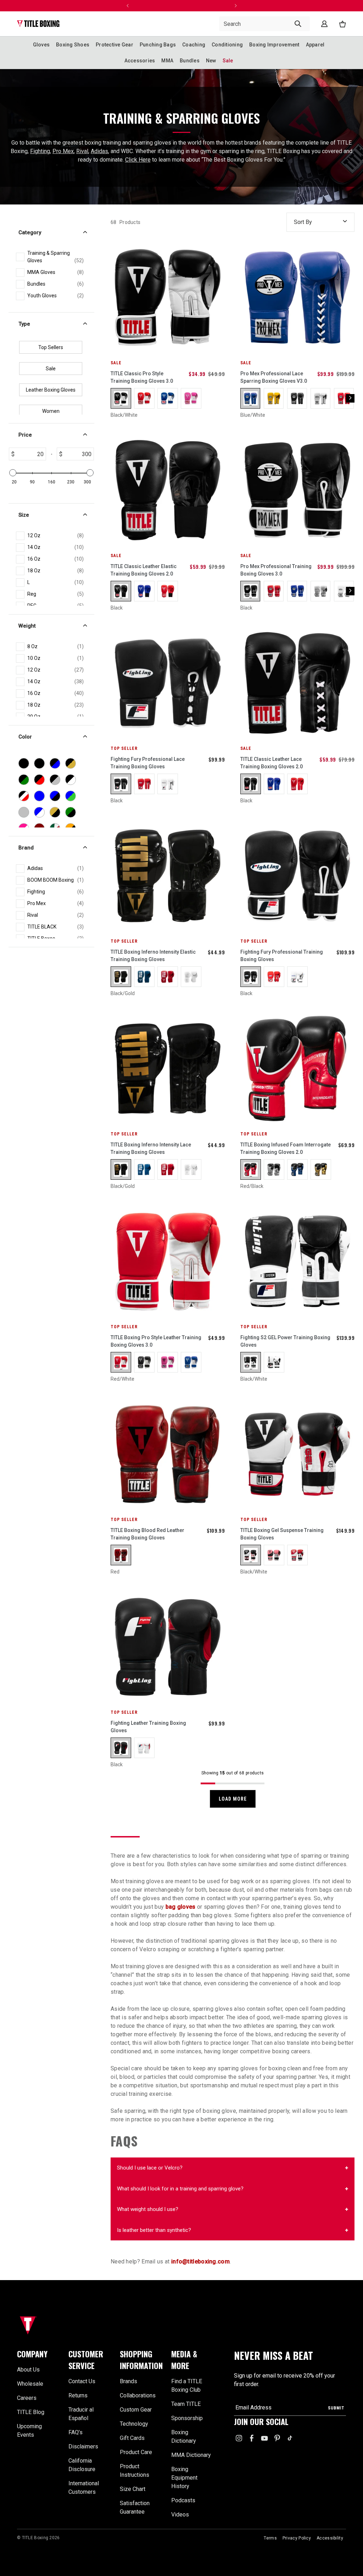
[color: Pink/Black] (274, 1555)
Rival (82, 151)
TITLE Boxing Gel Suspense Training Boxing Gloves (282, 1534)
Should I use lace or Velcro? (150, 2168)
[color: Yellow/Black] (274, 398)
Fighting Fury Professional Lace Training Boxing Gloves (148, 763)
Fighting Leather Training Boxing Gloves (148, 1727)
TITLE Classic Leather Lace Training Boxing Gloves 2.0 (272, 763)
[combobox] (264, 24)
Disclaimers (83, 2446)
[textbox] (30, 454)
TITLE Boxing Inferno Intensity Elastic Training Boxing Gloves (153, 956)
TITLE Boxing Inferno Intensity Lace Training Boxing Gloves (151, 1148)
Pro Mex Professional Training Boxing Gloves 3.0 (276, 570)
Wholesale (30, 2384)
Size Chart (133, 2489)
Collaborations (138, 2395)
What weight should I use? (148, 2209)
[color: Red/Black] (251, 1169)
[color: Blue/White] (168, 398)
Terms (270, 2538)
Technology (134, 2424)
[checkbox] (55, 257)
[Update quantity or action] (128, 6)
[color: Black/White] (121, 398)
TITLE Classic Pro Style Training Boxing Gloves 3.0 (142, 377)
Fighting (40, 151)
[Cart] (342, 24)
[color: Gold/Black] (321, 1169)
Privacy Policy (297, 2538)
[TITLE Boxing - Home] (38, 24)
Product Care (136, 2452)
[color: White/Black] (321, 398)
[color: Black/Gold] (121, 977)
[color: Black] (121, 591)
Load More (233, 1799)
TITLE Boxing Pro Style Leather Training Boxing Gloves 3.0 (156, 1341)
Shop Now (95, 6)
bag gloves (181, 1907)
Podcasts (183, 2500)
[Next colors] (350, 398)
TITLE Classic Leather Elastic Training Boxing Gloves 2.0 (144, 570)
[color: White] (344, 591)
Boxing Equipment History (184, 2478)
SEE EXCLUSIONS (68, 11)
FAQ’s (76, 2432)
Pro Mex (63, 151)
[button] (38, 2354)
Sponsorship (187, 2418)
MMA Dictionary (191, 2455)
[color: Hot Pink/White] (168, 1362)
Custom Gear (136, 2410)
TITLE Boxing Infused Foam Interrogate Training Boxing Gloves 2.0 (286, 1148)
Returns (78, 2395)
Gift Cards (132, 2438)
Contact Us (82, 2381)
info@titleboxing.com (200, 2261)
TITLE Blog (31, 2412)
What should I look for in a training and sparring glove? (180, 2189)
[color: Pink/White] (191, 398)
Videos (180, 2515)
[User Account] (324, 24)
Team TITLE (186, 2404)
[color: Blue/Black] (297, 1169)
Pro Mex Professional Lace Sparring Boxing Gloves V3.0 (274, 377)
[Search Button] (298, 24)
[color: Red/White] (144, 398)
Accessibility (330, 2538)
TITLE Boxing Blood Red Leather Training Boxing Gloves (147, 1534)
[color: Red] (168, 591)
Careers (27, 2398)
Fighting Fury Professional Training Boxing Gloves (282, 956)
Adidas (99, 151)
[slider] (13, 473)
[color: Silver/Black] (274, 1169)
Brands (129, 2381)
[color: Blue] (144, 591)
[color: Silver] (321, 591)
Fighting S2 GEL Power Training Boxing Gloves (285, 1341)
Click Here (138, 160)
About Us (28, 2370)
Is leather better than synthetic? (154, 2230)
